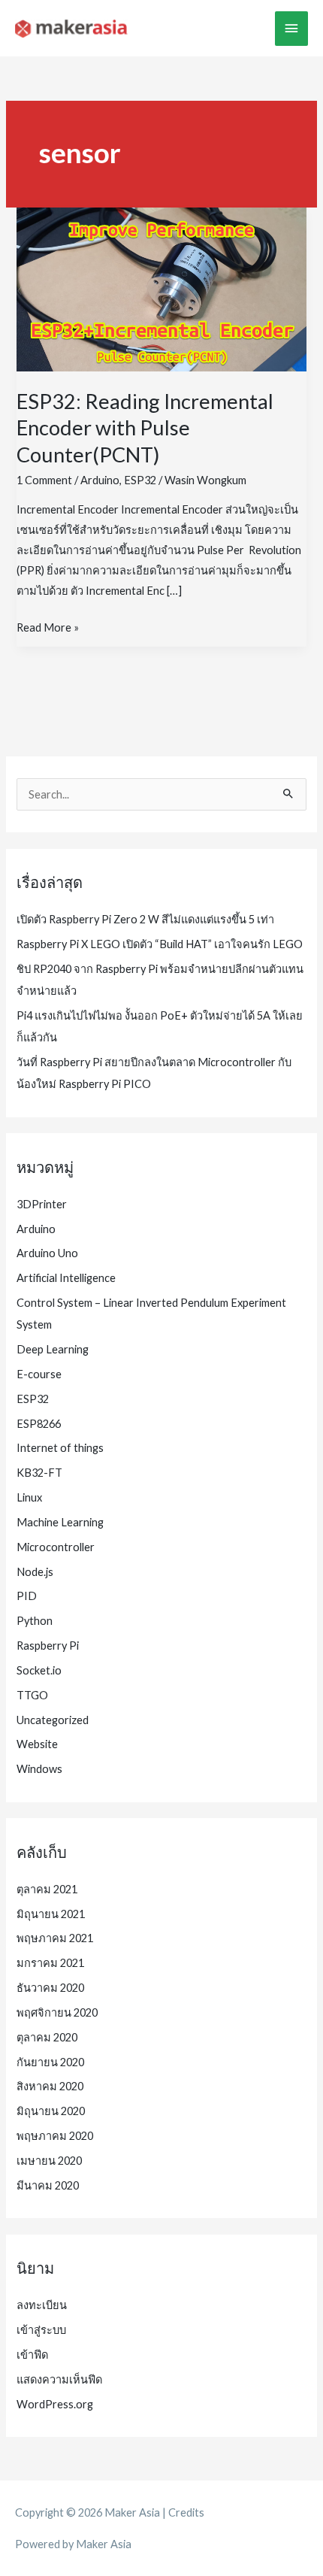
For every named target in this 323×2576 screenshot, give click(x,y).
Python (35, 1621)
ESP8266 (39, 1424)
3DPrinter (42, 1204)
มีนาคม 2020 (48, 2185)
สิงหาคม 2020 (50, 2086)
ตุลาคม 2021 (47, 1889)
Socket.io (39, 1670)
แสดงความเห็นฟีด (59, 2379)
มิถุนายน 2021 (51, 1914)
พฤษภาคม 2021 (55, 1938)
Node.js (35, 1572)
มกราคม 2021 (50, 1963)
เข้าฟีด (32, 2355)
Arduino (100, 480)
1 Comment (44, 480)
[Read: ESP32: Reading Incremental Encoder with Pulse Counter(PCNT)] (161, 288)
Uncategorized (53, 1720)
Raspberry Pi (48, 1646)
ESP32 (140, 480)
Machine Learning (60, 1522)
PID (27, 1596)
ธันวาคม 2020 (50, 1988)
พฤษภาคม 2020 (55, 2136)
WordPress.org (55, 2404)
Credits (186, 2512)
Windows (39, 1769)
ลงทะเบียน (42, 2305)
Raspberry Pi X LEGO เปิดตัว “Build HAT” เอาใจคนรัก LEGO (160, 944)
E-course (39, 1374)
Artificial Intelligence (66, 1278)
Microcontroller (56, 1547)
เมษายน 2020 (49, 2161)
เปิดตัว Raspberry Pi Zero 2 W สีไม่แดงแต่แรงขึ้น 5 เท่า (145, 919)
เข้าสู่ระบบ (41, 2330)
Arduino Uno (47, 1253)
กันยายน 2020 (50, 2062)
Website (37, 1744)
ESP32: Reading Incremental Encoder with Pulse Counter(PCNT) (145, 428)
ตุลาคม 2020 (47, 2037)
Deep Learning (53, 1349)
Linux (29, 1497)
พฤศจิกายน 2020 (57, 2012)
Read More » (48, 629)
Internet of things (60, 1448)
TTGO (32, 1695)
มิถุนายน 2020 (51, 2111)
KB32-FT (39, 1473)
